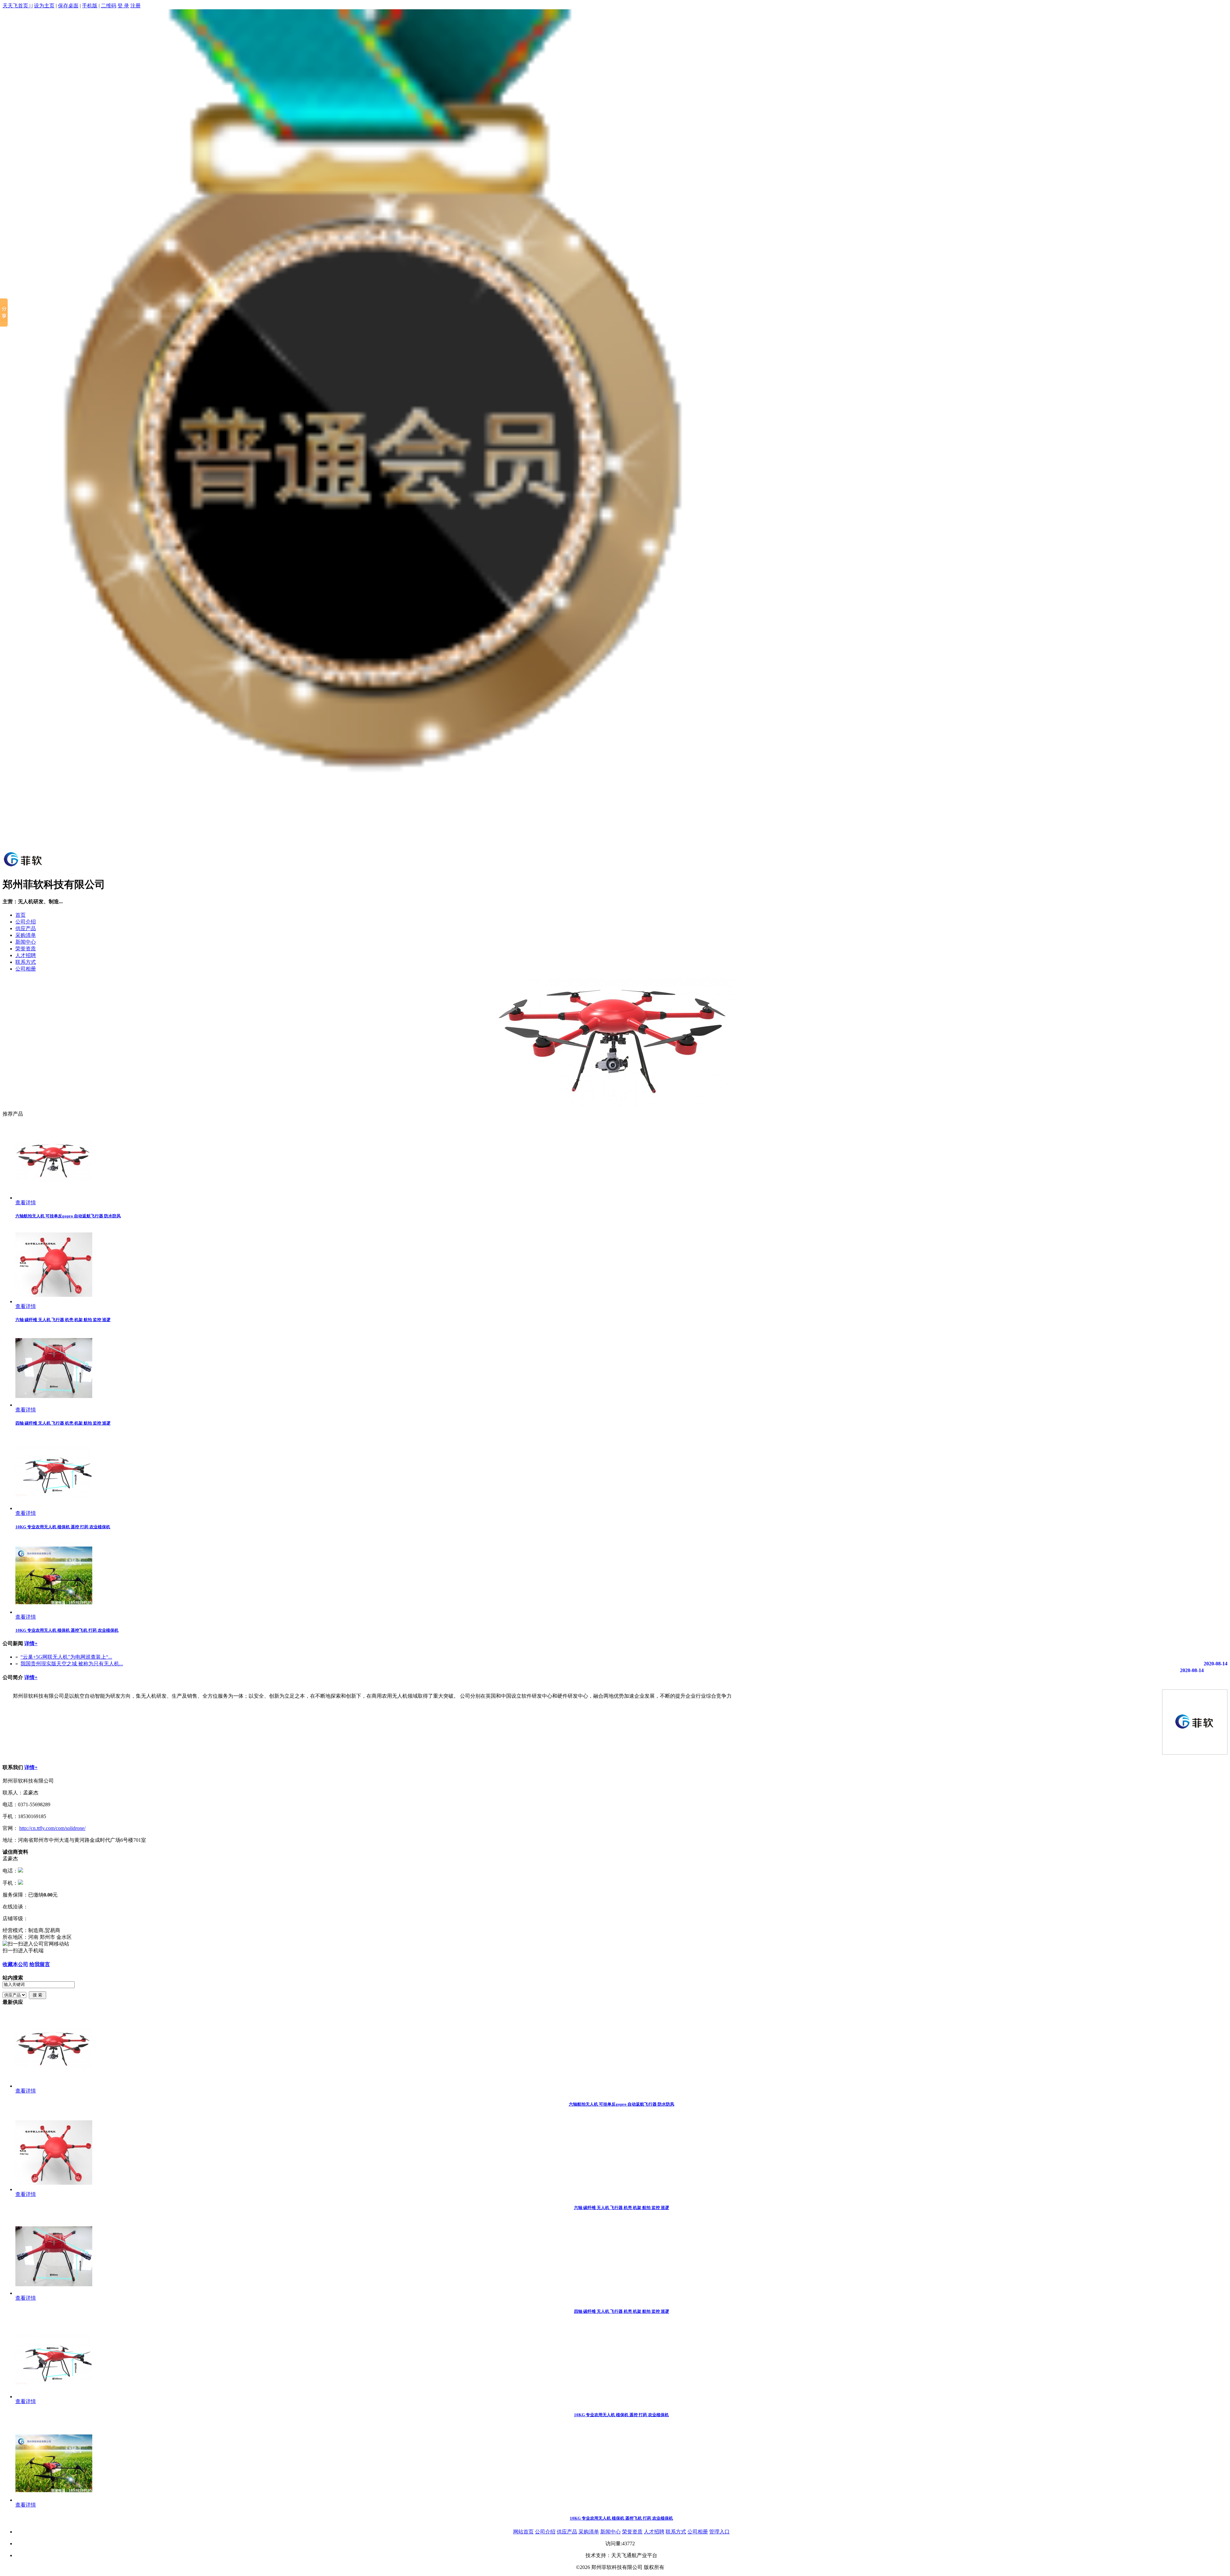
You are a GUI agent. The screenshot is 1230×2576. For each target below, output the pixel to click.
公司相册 (26, 969)
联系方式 (26, 962)
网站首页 (523, 2532)
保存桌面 (68, 6)
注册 (135, 6)
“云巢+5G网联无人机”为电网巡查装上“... (66, 1657)
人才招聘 (26, 955)
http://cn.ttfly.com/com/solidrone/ (52, 1828)
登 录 (123, 6)
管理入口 (719, 2532)
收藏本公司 (15, 1964)
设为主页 (44, 6)
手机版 (90, 6)
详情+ (31, 1643)
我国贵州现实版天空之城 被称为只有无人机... (72, 1664)
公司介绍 (26, 922)
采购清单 (26, 935)
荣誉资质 (26, 949)
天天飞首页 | (17, 6)
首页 (20, 915)
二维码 (109, 6)
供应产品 (26, 928)
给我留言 (40, 1964)
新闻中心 (26, 942)
